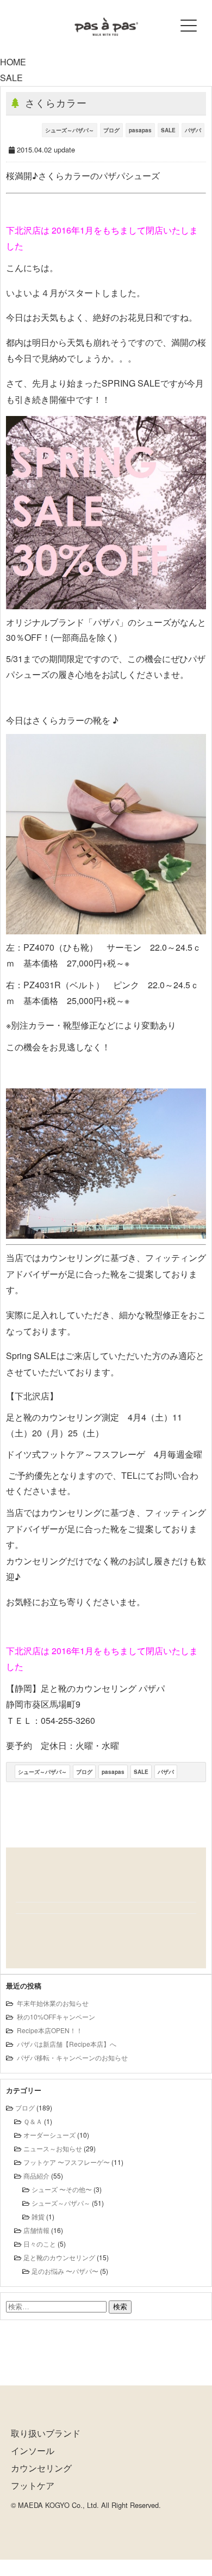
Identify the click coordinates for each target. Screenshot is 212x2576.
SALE (168, 130)
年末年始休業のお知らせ (53, 2003)
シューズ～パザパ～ (70, 130)
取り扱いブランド (46, 2433)
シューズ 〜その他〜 (62, 2189)
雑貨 (38, 2216)
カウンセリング (41, 2468)
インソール (33, 2450)
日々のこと (40, 2244)
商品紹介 (36, 2176)
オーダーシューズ (49, 2135)
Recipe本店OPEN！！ (50, 2030)
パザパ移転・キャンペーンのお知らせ (72, 2057)
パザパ (193, 130)
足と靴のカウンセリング (59, 2257)
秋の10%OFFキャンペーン (56, 2017)
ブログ (111, 130)
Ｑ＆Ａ (33, 2121)
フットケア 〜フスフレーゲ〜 (67, 2162)
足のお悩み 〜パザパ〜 (65, 2271)
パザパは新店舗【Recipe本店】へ (67, 2044)
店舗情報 (36, 2230)
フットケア (33, 2485)
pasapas (140, 130)
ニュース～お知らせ (53, 2148)
